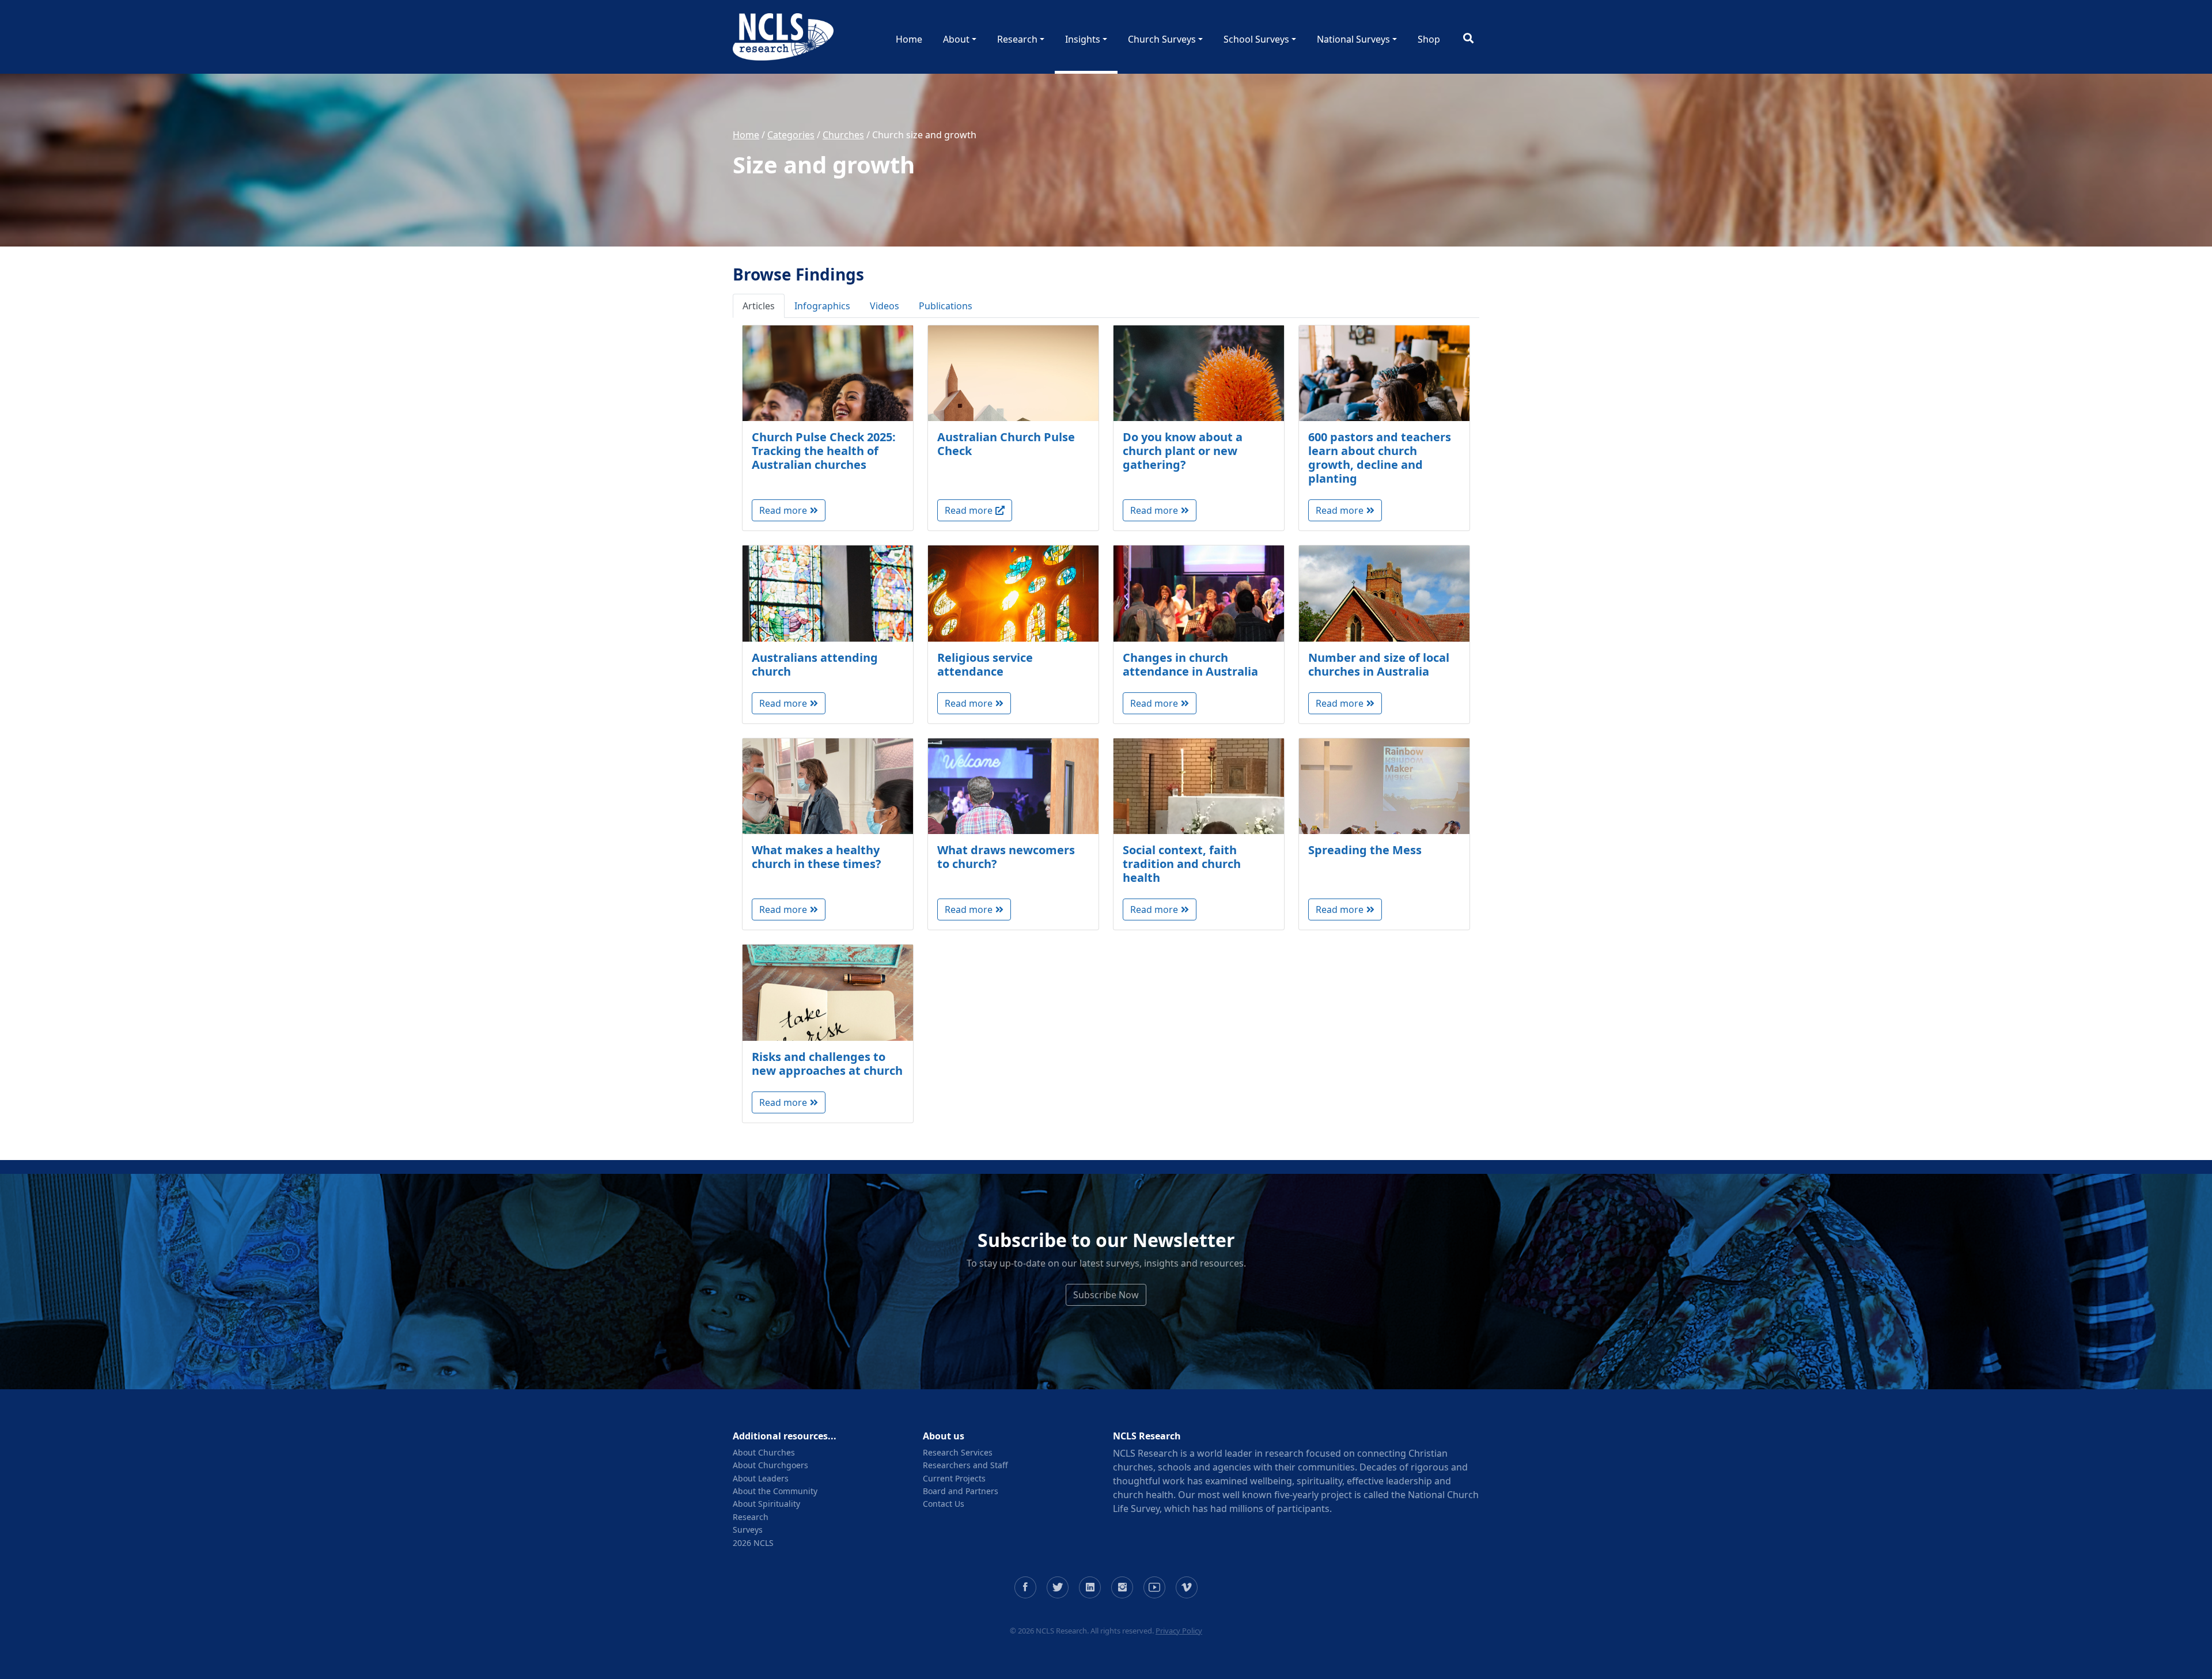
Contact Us (944, 1504)
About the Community (775, 1491)
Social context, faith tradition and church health (1182, 864)
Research (1017, 39)
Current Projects (954, 1478)
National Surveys (1353, 39)
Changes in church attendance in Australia (1190, 664)
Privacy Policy (1179, 1631)
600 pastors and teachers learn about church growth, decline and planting (1380, 458)
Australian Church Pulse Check (1006, 444)
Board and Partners (961, 1491)
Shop (1429, 39)
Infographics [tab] (822, 306)
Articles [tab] (759, 306)
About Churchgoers (770, 1465)
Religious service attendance (985, 664)
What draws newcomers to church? (1006, 857)
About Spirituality (766, 1504)
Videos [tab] (885, 306)
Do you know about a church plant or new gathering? (1183, 451)
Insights (1083, 39)
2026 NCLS (753, 1543)
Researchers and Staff (965, 1465)
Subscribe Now (1106, 1295)
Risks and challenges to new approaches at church (827, 1064)
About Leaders (761, 1478)
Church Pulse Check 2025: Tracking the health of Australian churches (824, 451)
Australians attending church (815, 664)
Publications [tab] (946, 306)
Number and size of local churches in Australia (1379, 664)
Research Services (958, 1452)
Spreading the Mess (1365, 850)
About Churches (764, 1452)
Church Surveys (1162, 39)
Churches (843, 135)
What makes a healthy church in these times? (817, 857)
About (956, 39)
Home (909, 39)
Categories (791, 135)
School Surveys (1256, 39)
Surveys (748, 1530)
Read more (783, 510)
